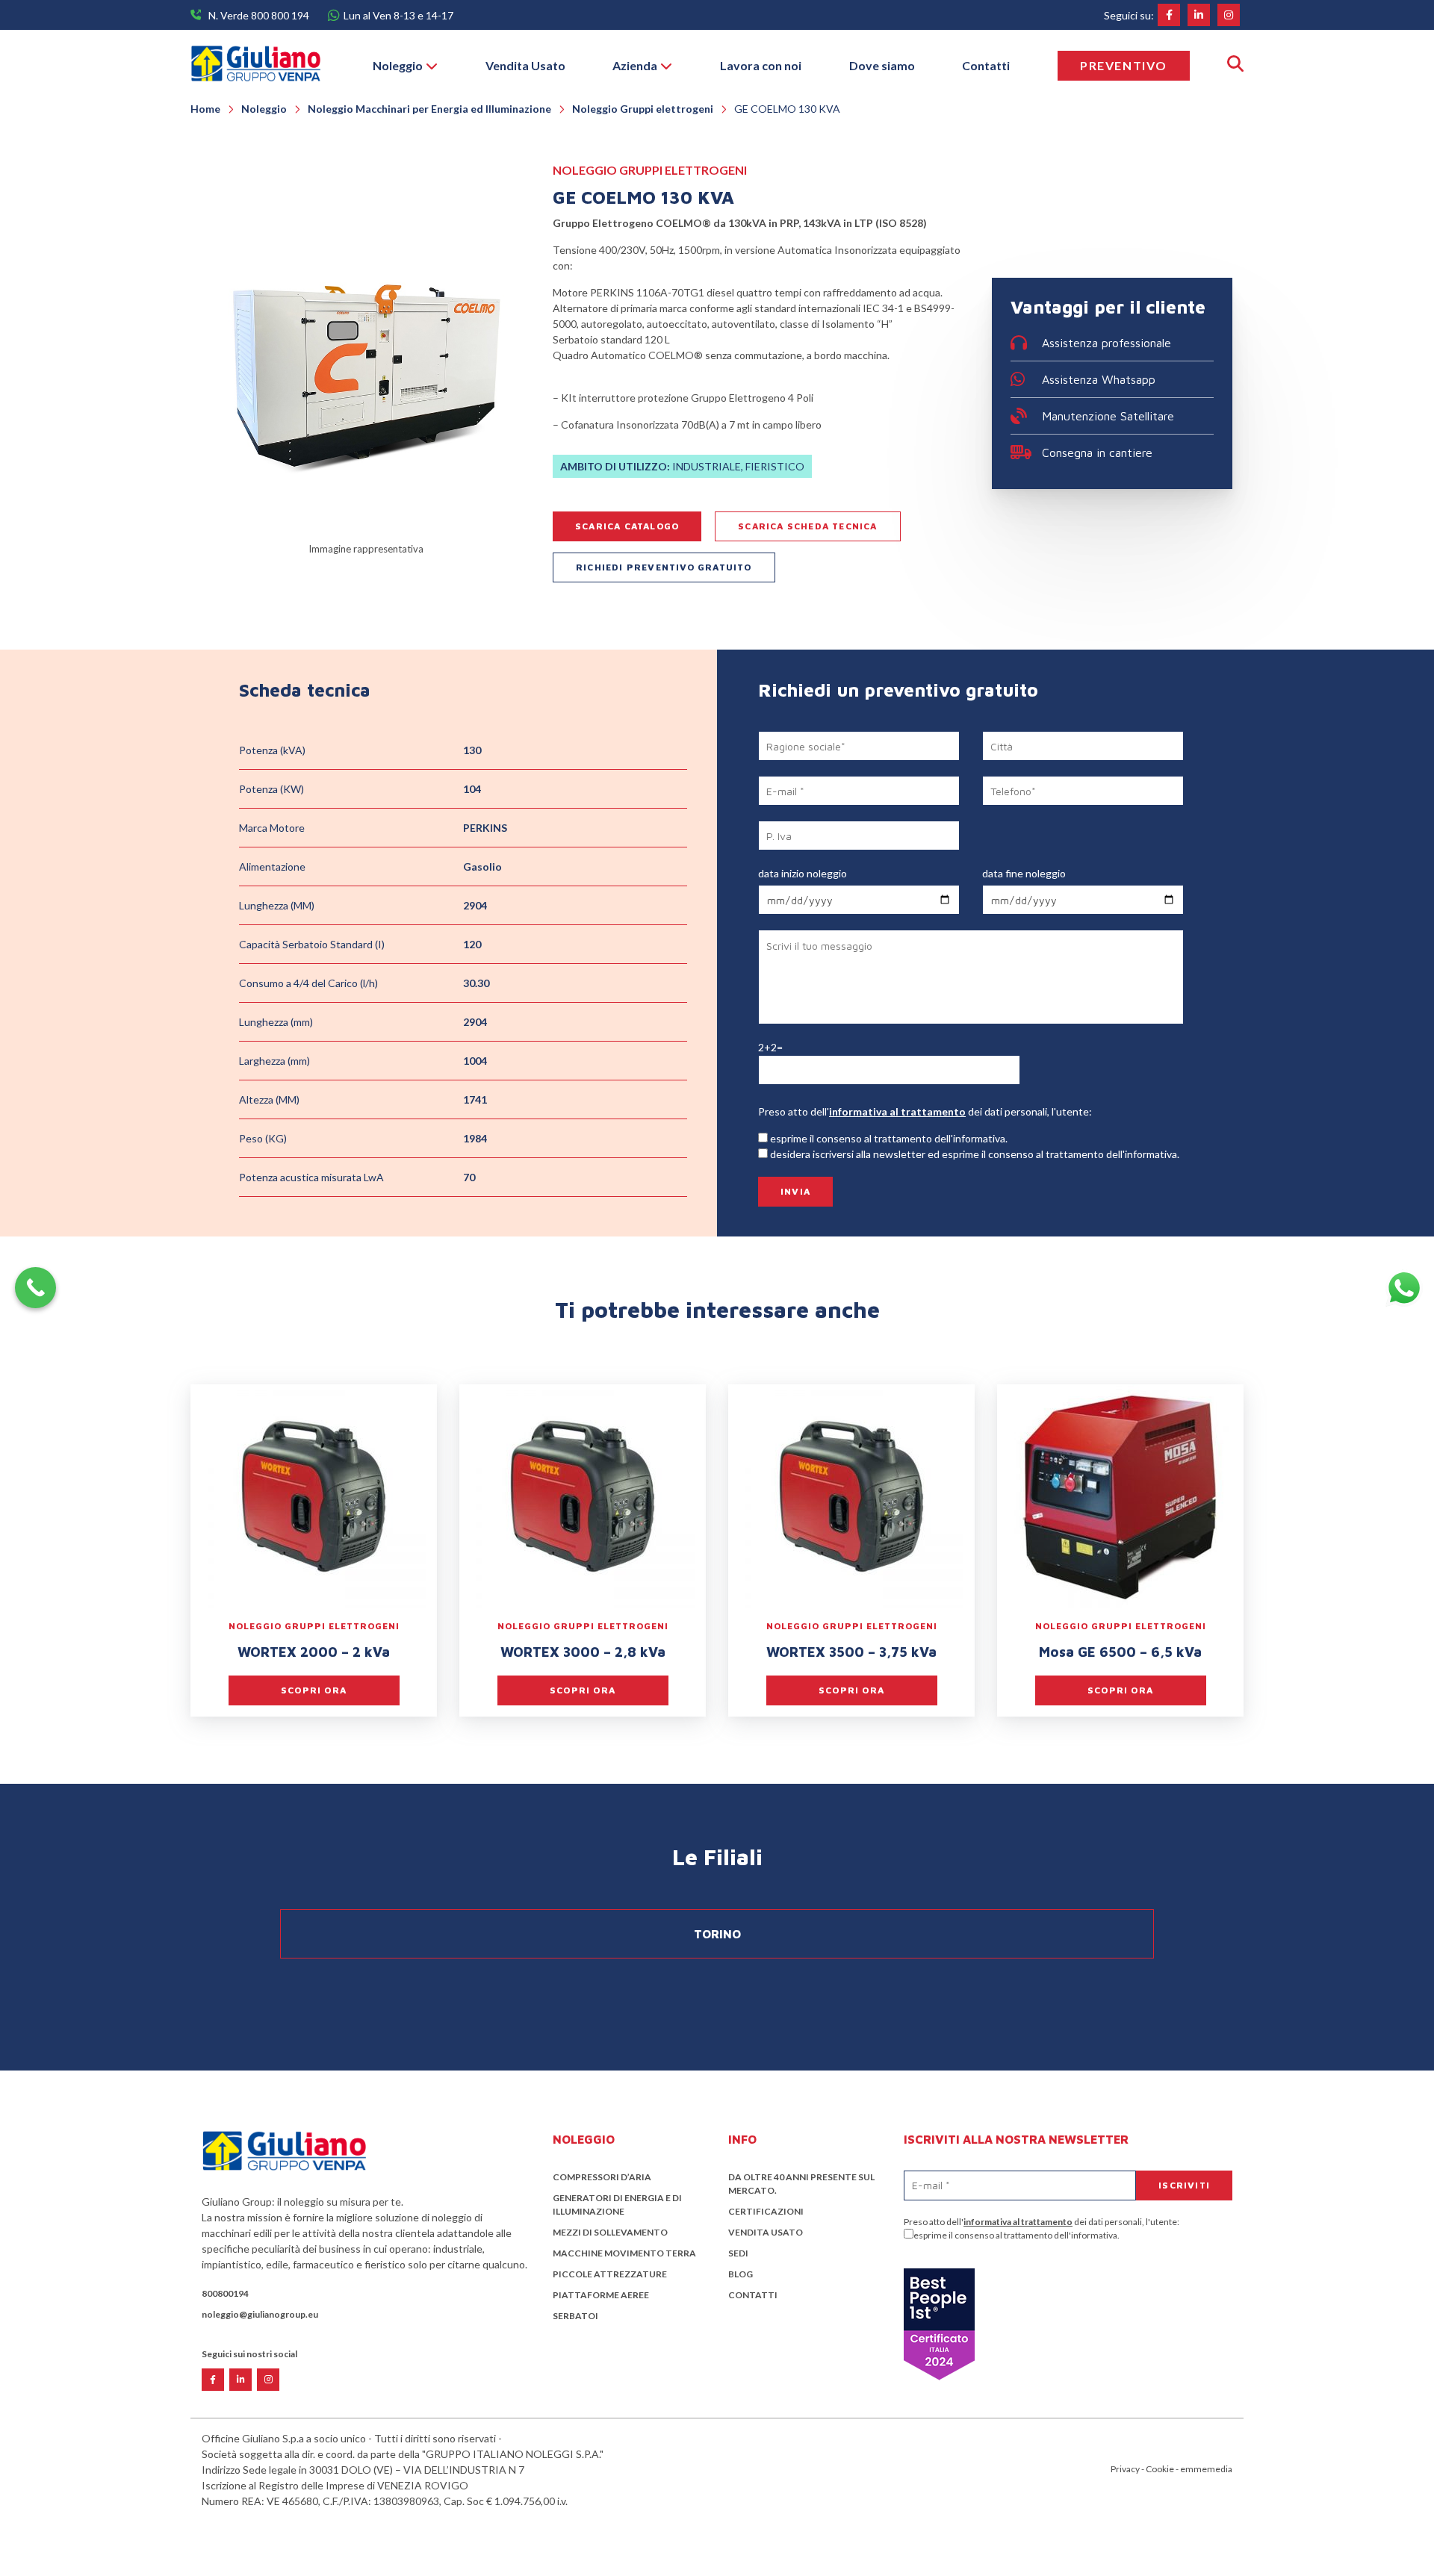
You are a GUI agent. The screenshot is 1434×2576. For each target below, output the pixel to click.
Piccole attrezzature (610, 2274)
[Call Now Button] (35, 1288)
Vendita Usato (525, 65)
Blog (741, 2274)
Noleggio (398, 65)
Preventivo (1124, 65)
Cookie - (1163, 2469)
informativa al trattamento (897, 1111)
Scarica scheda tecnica (807, 526)
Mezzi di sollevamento (610, 2232)
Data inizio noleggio (803, 873)
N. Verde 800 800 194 (259, 15)
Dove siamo (882, 65)
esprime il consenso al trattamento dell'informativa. (1016, 2235)
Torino (717, 1934)
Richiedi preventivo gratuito (664, 567)
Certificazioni (766, 2211)
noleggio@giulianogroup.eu (260, 2314)
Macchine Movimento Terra (624, 2253)
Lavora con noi (761, 65)
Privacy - (1128, 2469)
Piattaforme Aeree (601, 2295)
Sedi (738, 2253)
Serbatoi (575, 2316)
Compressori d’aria (602, 2177)
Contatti (986, 65)
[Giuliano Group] (255, 65)
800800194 (225, 2293)
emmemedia (1206, 2469)
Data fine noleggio (1024, 873)
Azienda (635, 65)
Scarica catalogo (627, 526)
